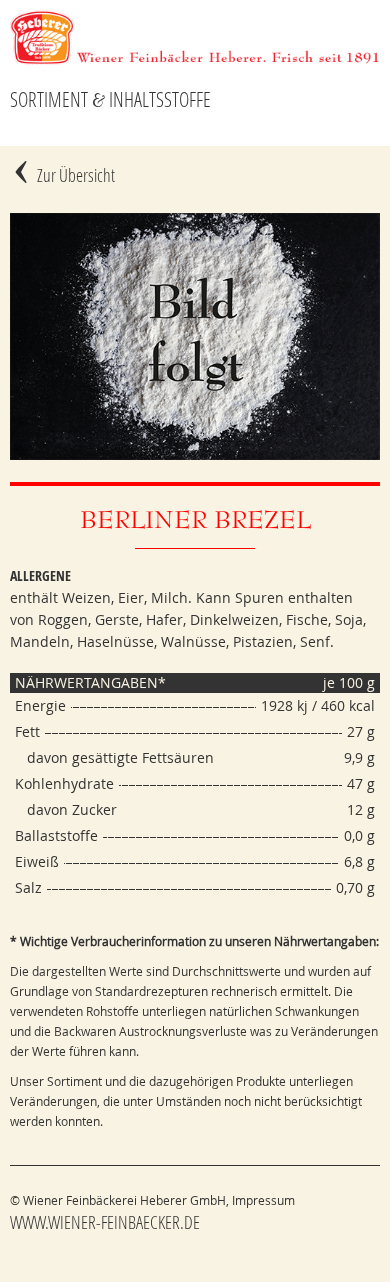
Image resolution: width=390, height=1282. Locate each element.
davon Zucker (66, 809)
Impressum (263, 1200)
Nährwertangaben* (90, 682)
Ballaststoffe (56, 835)
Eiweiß (37, 861)
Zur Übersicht (76, 175)
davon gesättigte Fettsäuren (114, 757)
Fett (27, 731)
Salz (28, 887)
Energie (40, 705)
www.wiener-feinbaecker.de (105, 1222)
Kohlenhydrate (64, 783)
